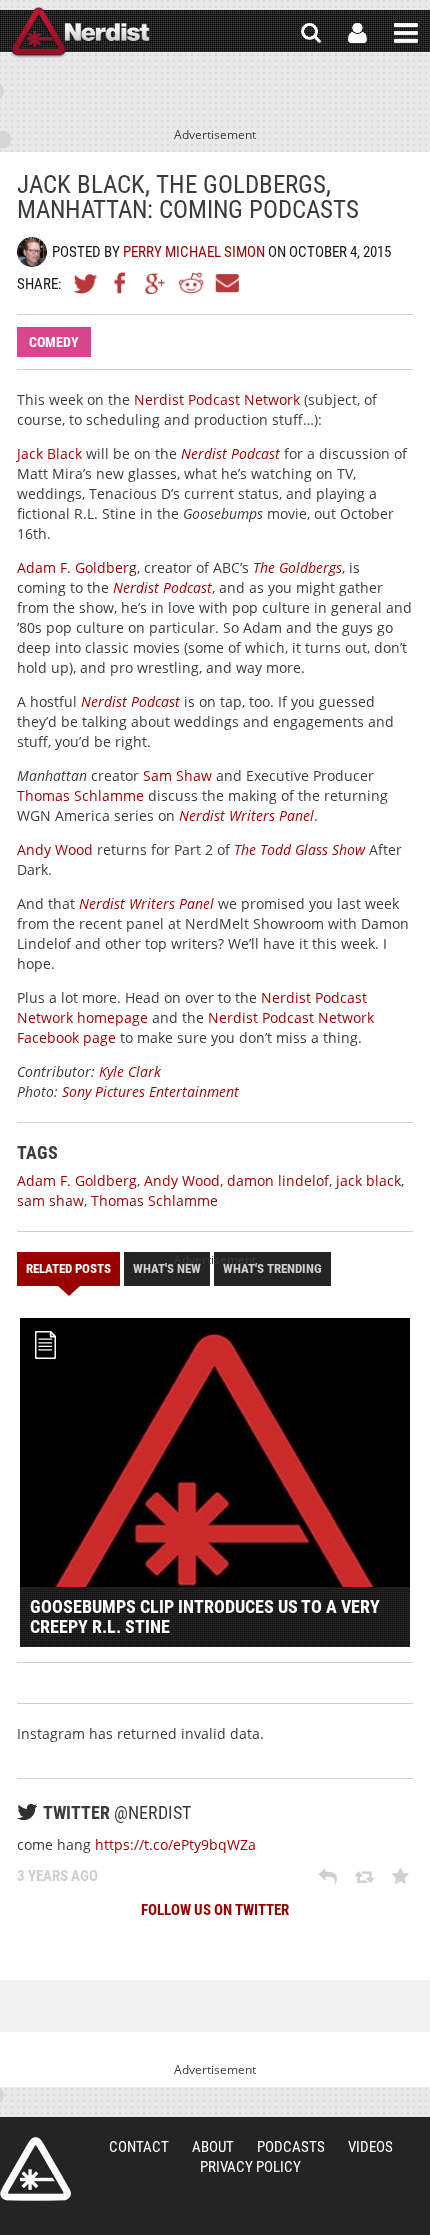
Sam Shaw (177, 775)
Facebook (121, 283)
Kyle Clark (130, 1071)
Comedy (54, 342)
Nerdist (80, 33)
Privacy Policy (250, 2167)
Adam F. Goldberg (77, 567)
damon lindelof (278, 1180)
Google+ (156, 283)
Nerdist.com (35, 2169)
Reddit (191, 283)
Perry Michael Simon (194, 252)
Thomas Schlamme (80, 795)
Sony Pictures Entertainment (150, 1091)
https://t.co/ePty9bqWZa (175, 1844)
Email (226, 283)
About (213, 2147)
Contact (139, 2147)
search (311, 33)
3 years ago (57, 1876)
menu (406, 33)
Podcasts (291, 2147)
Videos (370, 2147)
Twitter (86, 283)
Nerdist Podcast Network (217, 399)
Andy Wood (55, 849)
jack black (368, 1180)
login (357, 33)
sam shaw (50, 1200)
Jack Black (49, 453)
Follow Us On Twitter (215, 1910)
